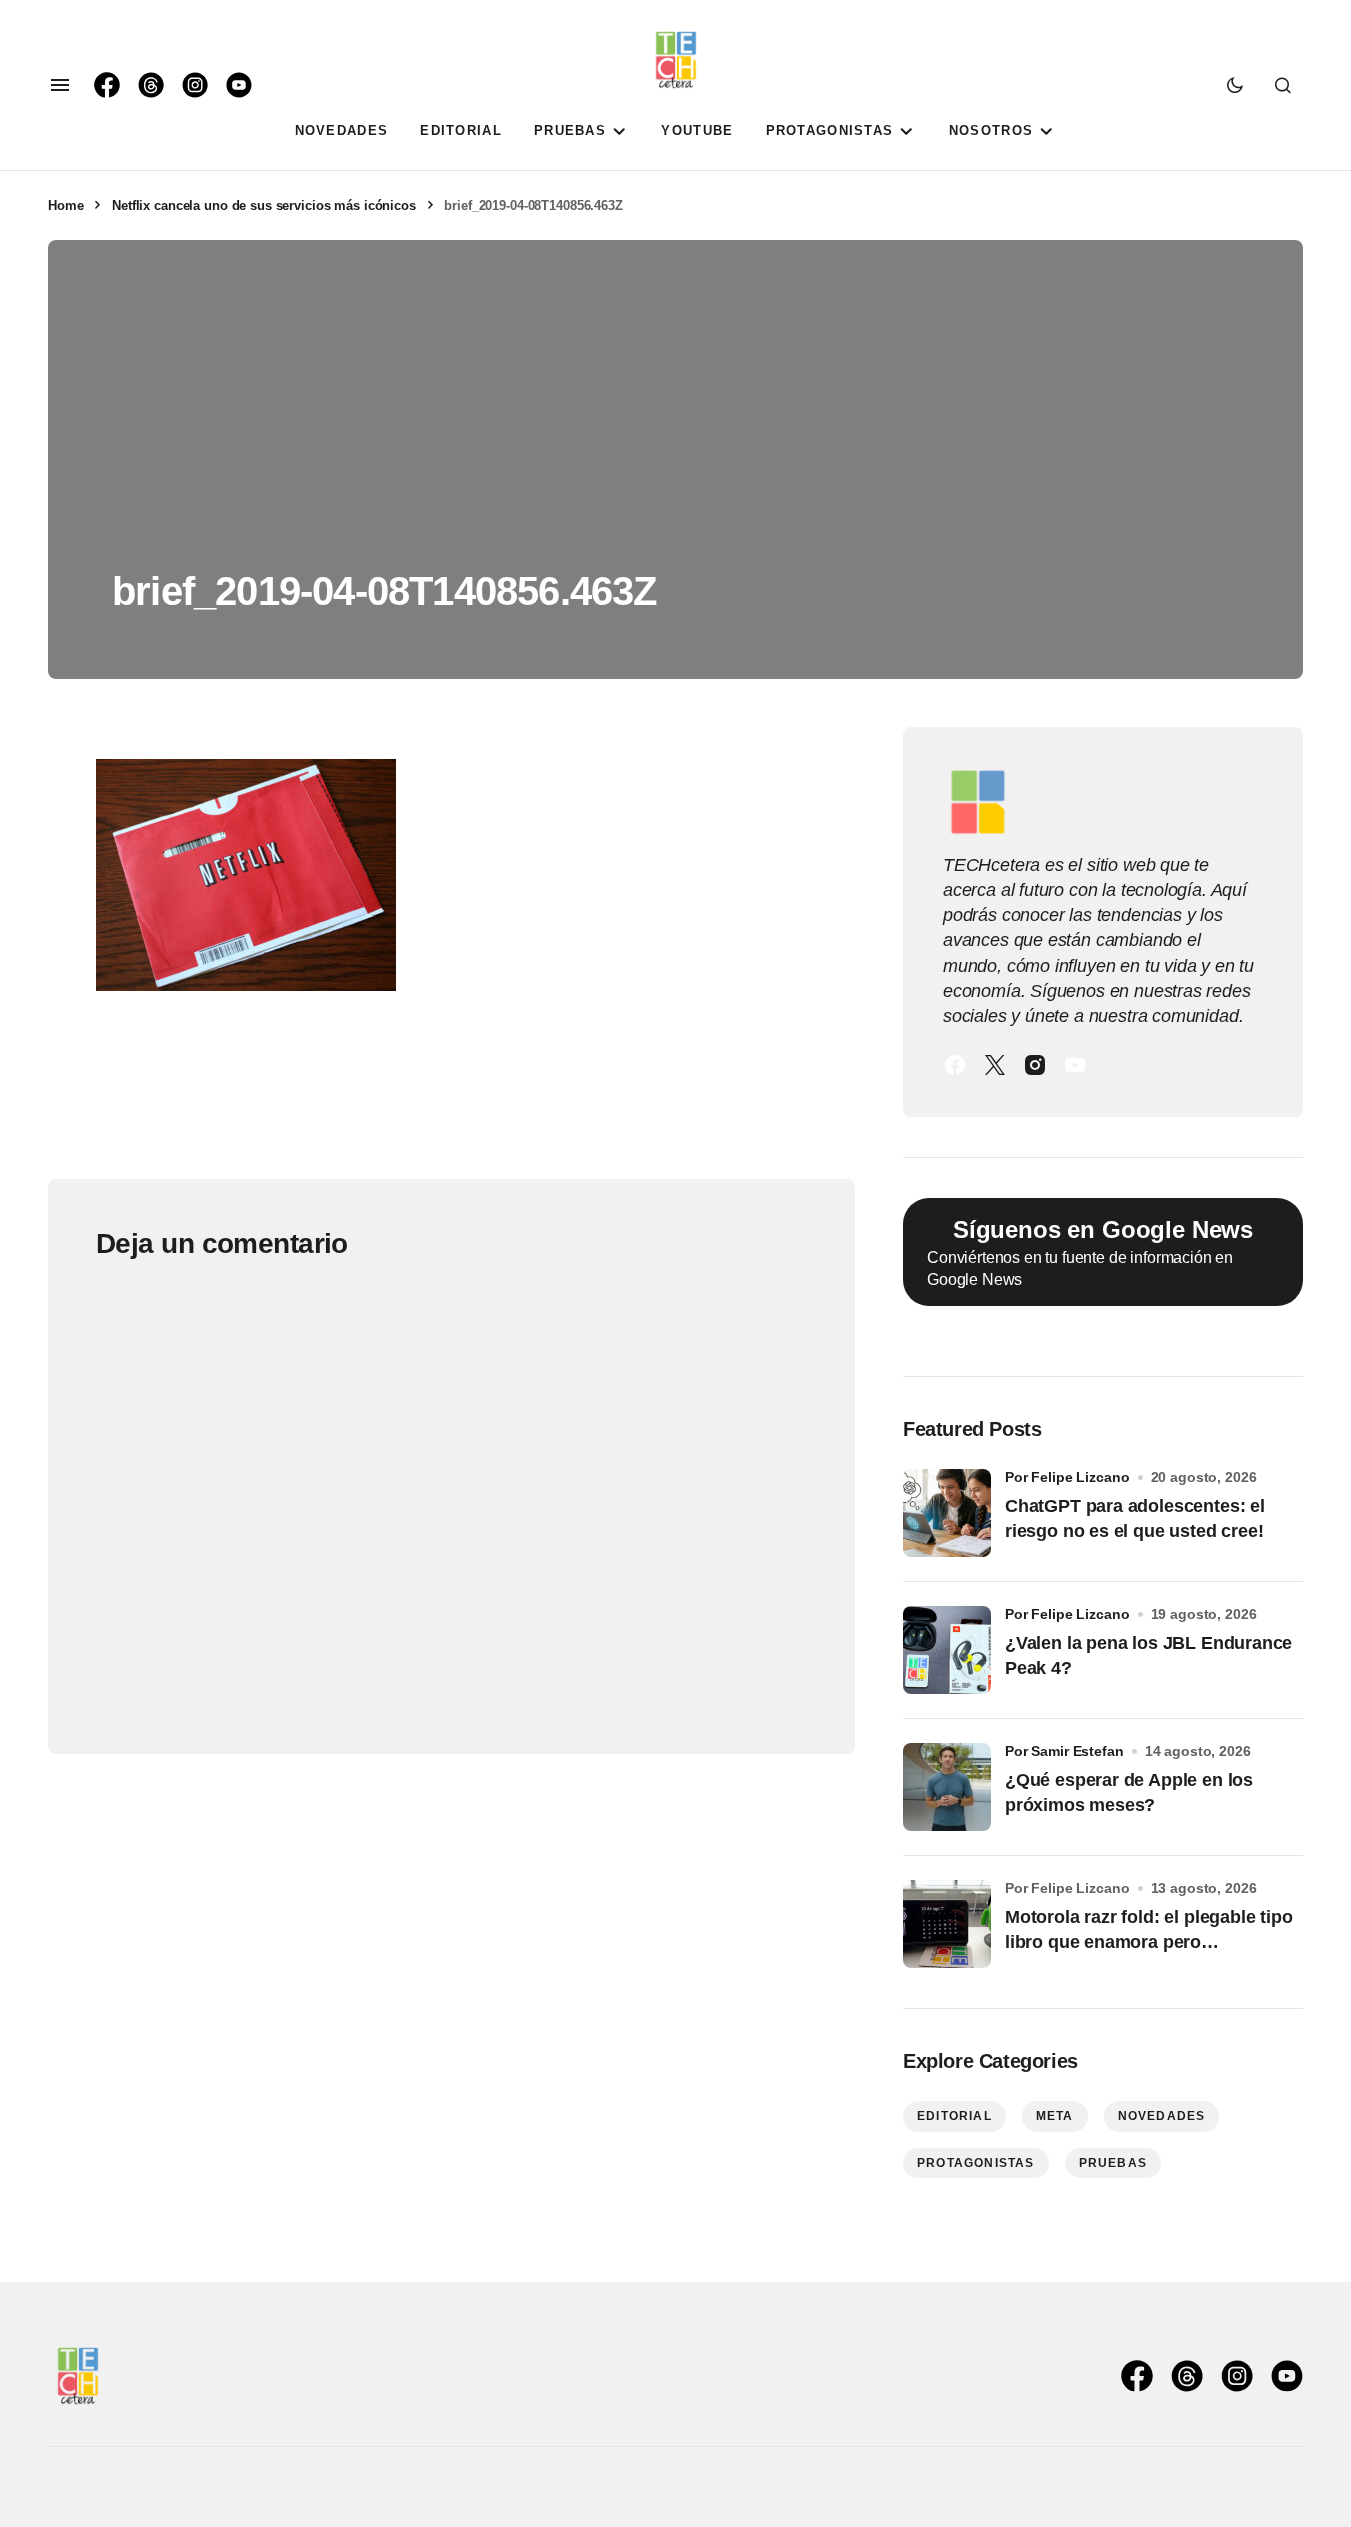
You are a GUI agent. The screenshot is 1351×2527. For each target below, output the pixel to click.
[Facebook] (955, 1065)
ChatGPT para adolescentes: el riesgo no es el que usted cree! (1135, 1518)
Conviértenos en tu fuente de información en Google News (1090, 1252)
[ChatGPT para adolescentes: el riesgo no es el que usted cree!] (947, 1513)
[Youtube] (1075, 1065)
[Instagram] (1035, 1065)
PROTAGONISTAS (976, 2163)
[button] (60, 85)
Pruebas (1113, 2163)
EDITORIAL (954, 2116)
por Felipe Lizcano (1067, 1477)
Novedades (1162, 2116)
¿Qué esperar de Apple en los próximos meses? (1129, 1792)
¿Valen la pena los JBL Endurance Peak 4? (1148, 1655)
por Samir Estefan (1064, 1751)
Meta (1055, 2116)
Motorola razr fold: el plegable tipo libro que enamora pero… (1149, 1929)
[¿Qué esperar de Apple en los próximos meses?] (947, 1787)
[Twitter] (995, 1065)
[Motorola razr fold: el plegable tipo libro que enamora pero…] (947, 1924)
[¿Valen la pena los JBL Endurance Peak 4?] (947, 1650)
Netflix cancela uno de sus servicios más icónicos (264, 205)
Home (65, 205)
